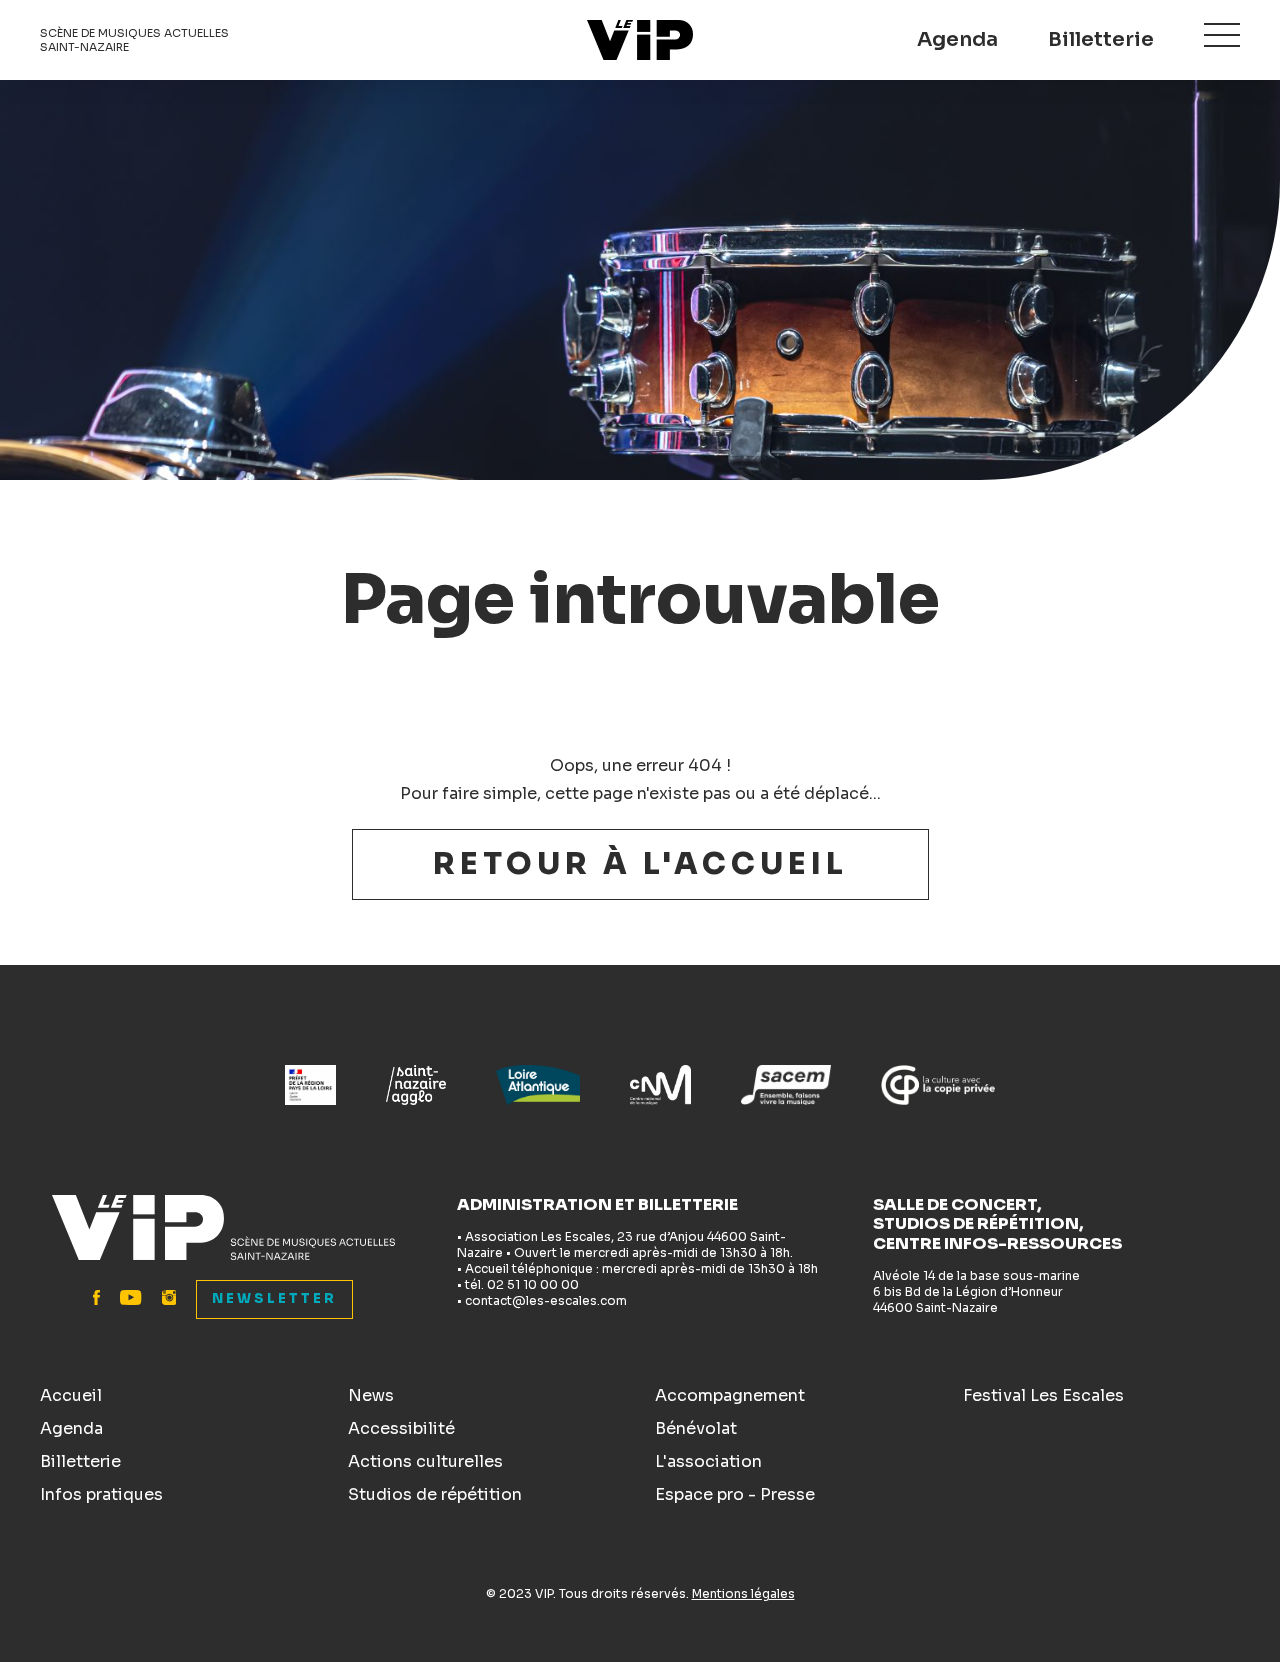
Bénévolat (696, 1428)
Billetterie (1101, 39)
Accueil (71, 1395)
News (371, 1395)
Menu (1222, 35)
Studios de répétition (435, 1494)
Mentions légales (743, 1593)
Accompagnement (730, 1395)
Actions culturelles (425, 1461)
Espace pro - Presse (735, 1494)
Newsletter (274, 1298)
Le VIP (640, 40)
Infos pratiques (101, 1494)
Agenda (957, 39)
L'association (708, 1461)
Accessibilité (401, 1428)
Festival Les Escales (1043, 1395)
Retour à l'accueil (640, 864)
